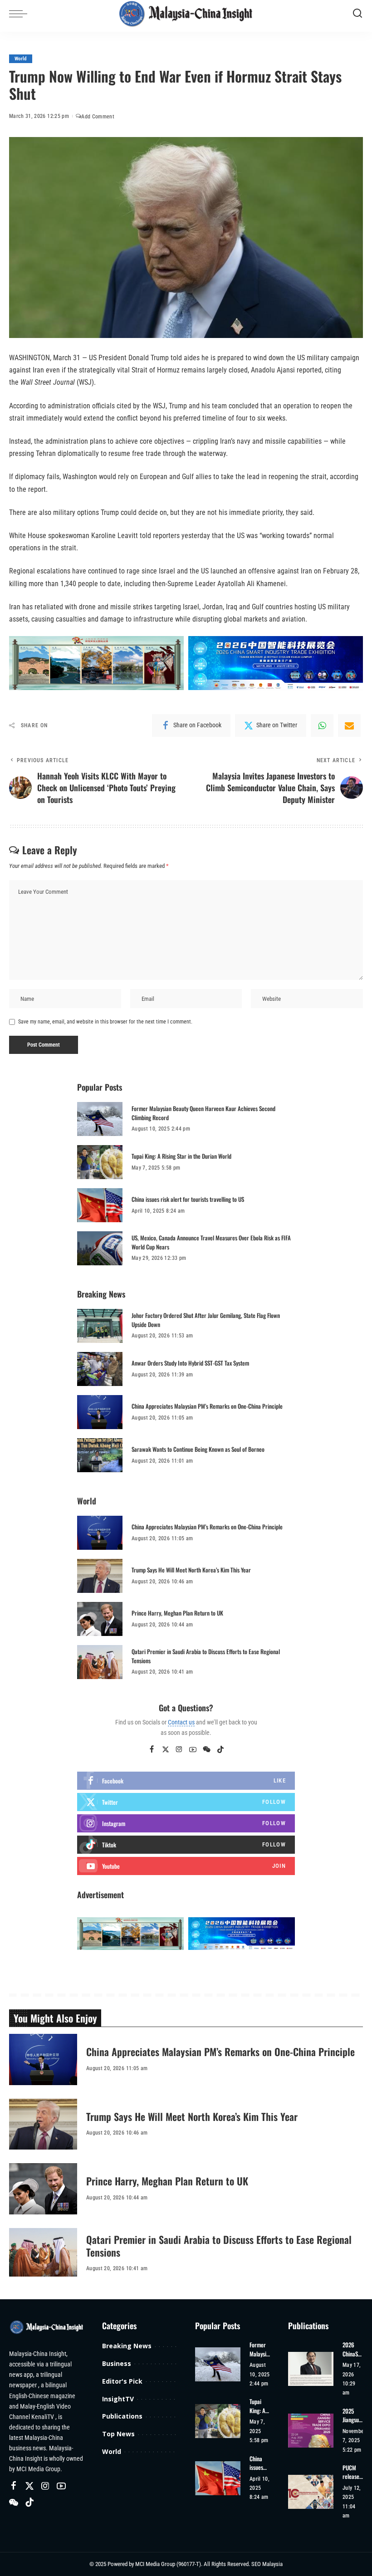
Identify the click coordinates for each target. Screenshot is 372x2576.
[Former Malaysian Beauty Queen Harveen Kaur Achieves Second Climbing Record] (100, 1119)
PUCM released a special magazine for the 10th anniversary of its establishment (352, 2472)
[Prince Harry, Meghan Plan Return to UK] (100, 1619)
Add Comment (98, 117)
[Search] (357, 14)
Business (117, 2363)
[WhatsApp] (322, 725)
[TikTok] (220, 1750)
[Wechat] (207, 1750)
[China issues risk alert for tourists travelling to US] (100, 1205)
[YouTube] (193, 1750)
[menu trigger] (20, 14)
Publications (122, 2416)
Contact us (181, 1722)
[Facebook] (152, 1750)
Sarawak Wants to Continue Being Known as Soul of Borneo (198, 1449)
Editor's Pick (122, 2381)
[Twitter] (166, 1750)
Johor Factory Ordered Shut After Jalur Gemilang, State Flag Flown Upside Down (206, 1320)
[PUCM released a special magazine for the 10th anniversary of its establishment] (311, 2492)
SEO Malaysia (267, 2564)
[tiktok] (186, 1845)
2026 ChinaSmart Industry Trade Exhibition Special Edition (353, 2349)
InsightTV (118, 2399)
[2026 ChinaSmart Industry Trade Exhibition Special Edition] (311, 2369)
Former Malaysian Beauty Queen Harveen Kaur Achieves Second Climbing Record (203, 1113)
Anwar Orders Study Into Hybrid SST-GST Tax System (190, 1363)
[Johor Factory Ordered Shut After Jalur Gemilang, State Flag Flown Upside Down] (100, 1326)
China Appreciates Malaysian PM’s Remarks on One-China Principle (207, 1406)
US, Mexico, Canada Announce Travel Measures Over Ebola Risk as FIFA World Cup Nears (211, 1242)
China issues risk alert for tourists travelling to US (188, 1199)
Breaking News (127, 2346)
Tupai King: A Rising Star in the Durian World (181, 1156)
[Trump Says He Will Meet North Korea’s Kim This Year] (100, 1576)
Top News (118, 2434)
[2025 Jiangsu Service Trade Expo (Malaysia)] (311, 2431)
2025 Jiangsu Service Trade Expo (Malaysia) (354, 2416)
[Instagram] (179, 1750)
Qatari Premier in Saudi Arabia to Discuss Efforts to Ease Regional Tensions (206, 1656)
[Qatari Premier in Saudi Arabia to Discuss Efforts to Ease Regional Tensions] (100, 1662)
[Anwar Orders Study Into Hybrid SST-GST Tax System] (100, 1369)
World (21, 59)
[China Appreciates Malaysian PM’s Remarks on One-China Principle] (100, 1412)
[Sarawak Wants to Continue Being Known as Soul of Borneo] (100, 1455)
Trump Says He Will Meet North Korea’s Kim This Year (191, 1570)
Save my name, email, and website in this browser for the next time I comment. (105, 1022)
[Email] (349, 725)
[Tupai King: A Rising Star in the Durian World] (100, 1162)
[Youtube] (186, 1866)
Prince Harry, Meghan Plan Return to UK (177, 1613)
